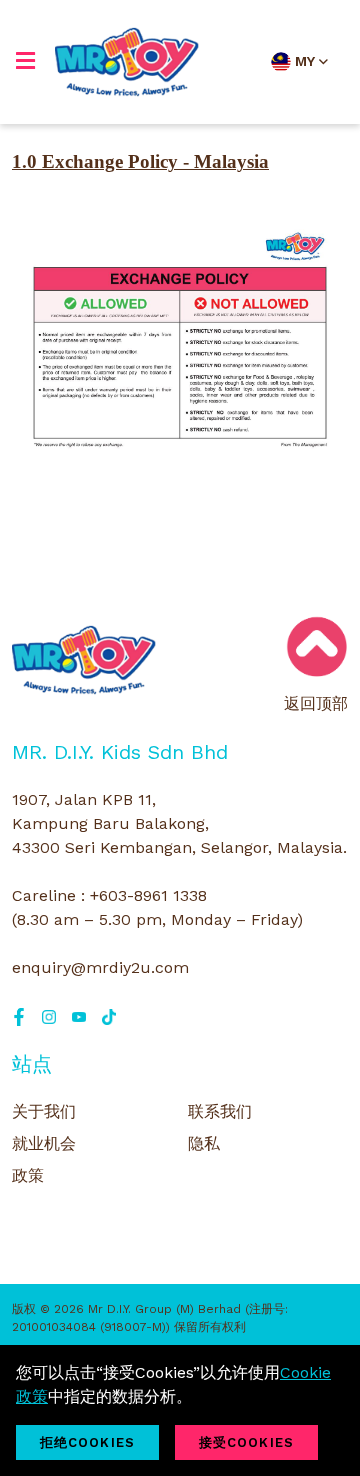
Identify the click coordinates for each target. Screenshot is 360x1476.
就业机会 (44, 1143)
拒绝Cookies (87, 1442)
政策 (28, 1175)
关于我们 (44, 1111)
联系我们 (220, 1111)
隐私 (204, 1143)
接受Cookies (246, 1442)
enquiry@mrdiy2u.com (100, 967)
